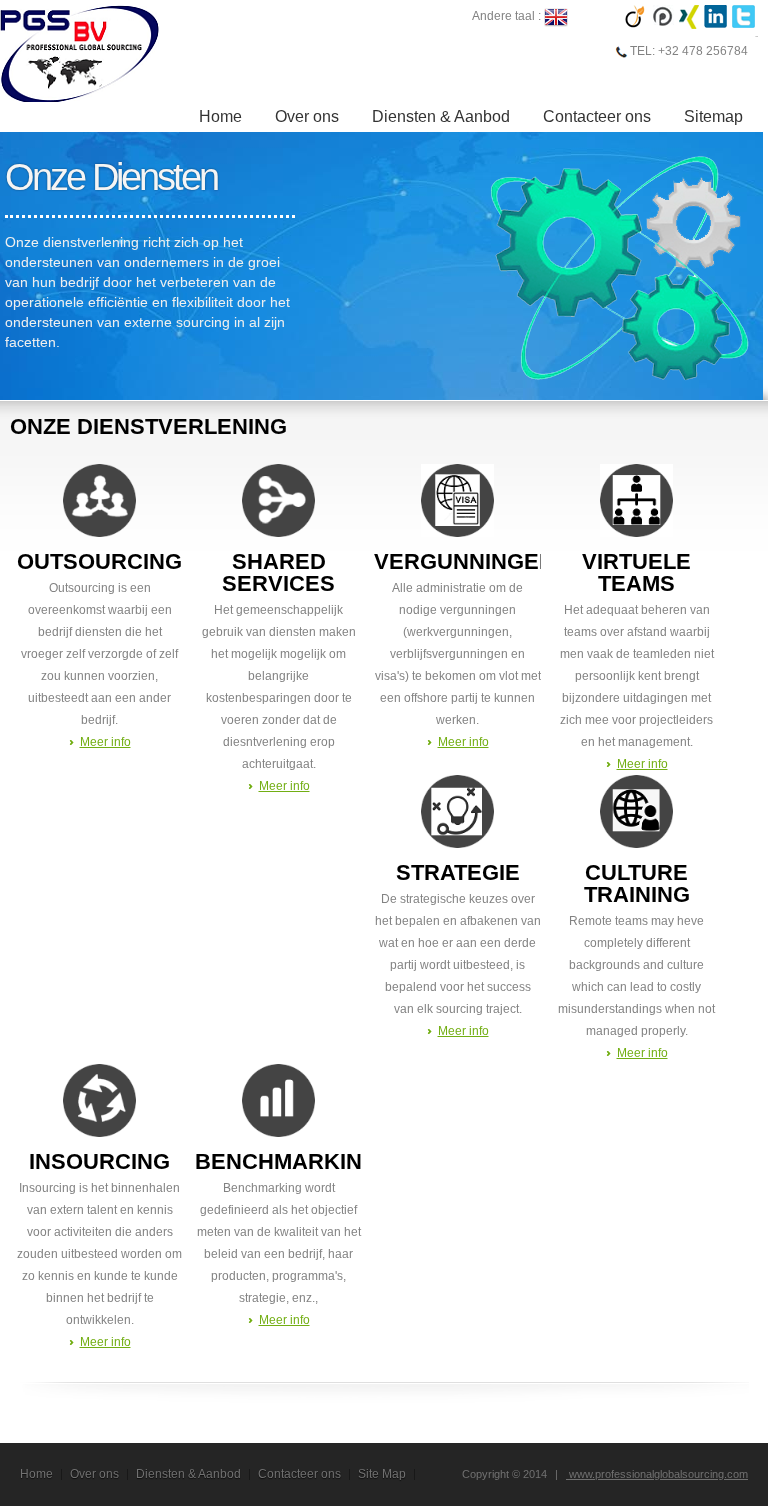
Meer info (105, 742)
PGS (80, 53)
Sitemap (713, 116)
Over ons (307, 116)
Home (220, 116)
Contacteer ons (597, 116)
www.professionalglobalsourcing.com (657, 1474)
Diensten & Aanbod (441, 116)
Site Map (382, 1474)
